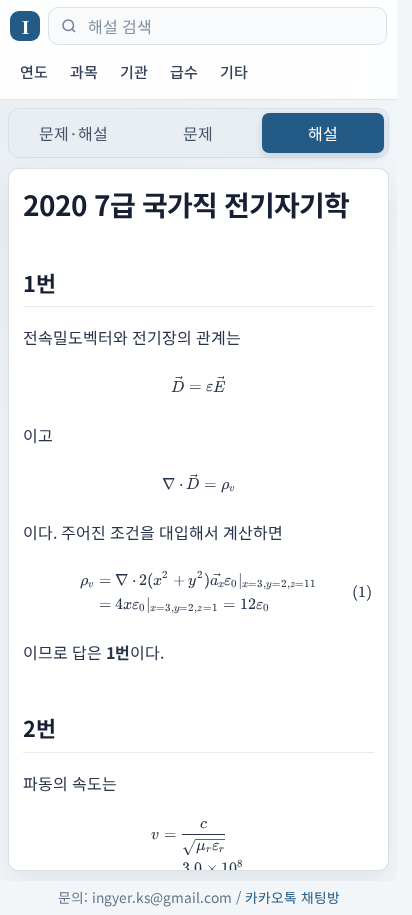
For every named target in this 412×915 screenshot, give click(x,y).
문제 (198, 133)
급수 (184, 71)
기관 (134, 71)
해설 (323, 133)
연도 (34, 71)
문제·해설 (73, 133)
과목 (84, 71)
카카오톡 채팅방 (292, 897)
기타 (234, 71)
